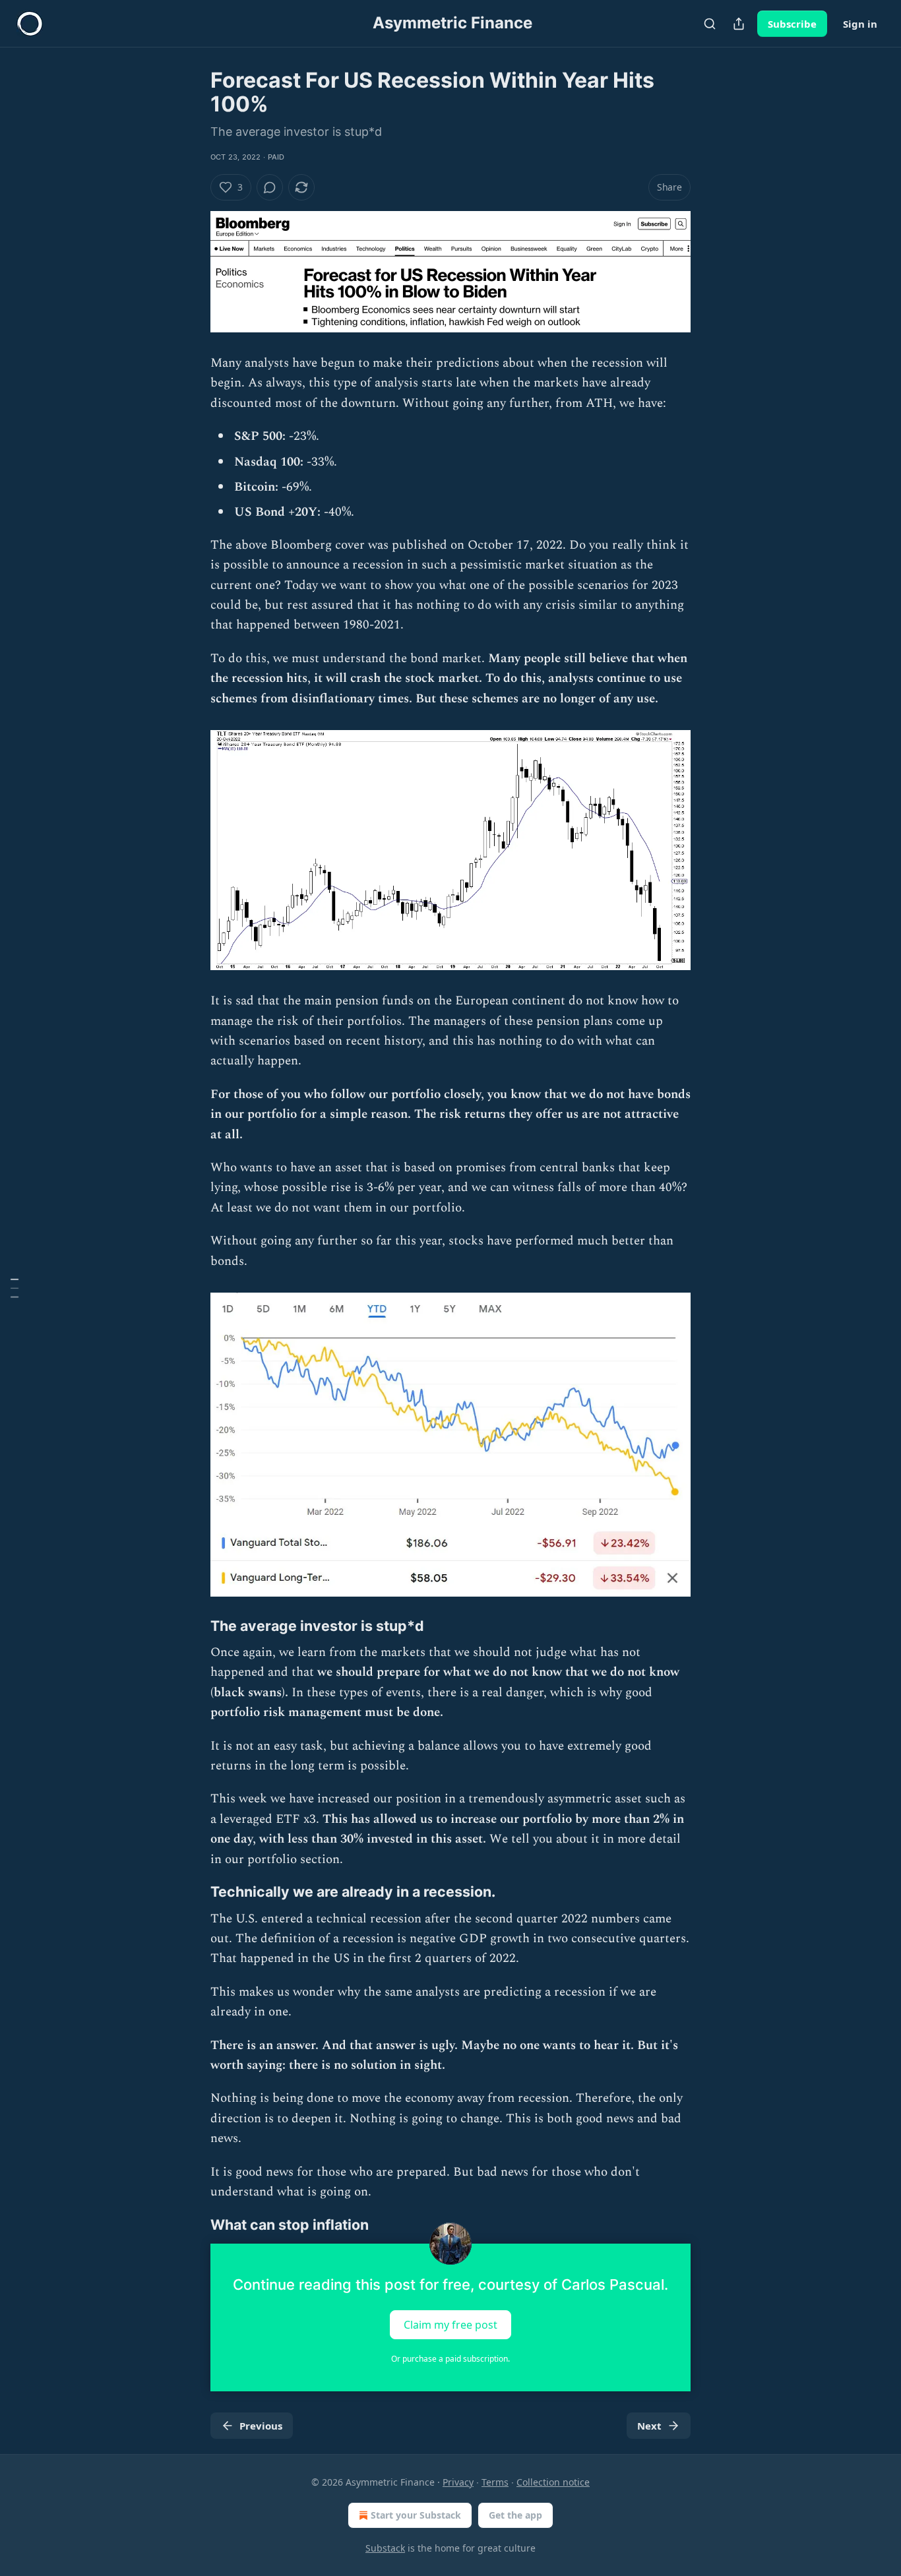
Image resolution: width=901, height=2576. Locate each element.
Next (649, 2426)
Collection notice (553, 2482)
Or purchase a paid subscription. (450, 2359)
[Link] (192, 1626)
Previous (261, 2426)
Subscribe (792, 24)
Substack (385, 2548)
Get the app (515, 2515)
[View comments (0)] (270, 187)
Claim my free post (450, 2324)
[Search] (710, 24)
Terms (495, 2482)
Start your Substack (416, 2515)
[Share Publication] (739, 24)
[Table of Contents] (15, 1288)
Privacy (458, 2482)
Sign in (860, 24)
